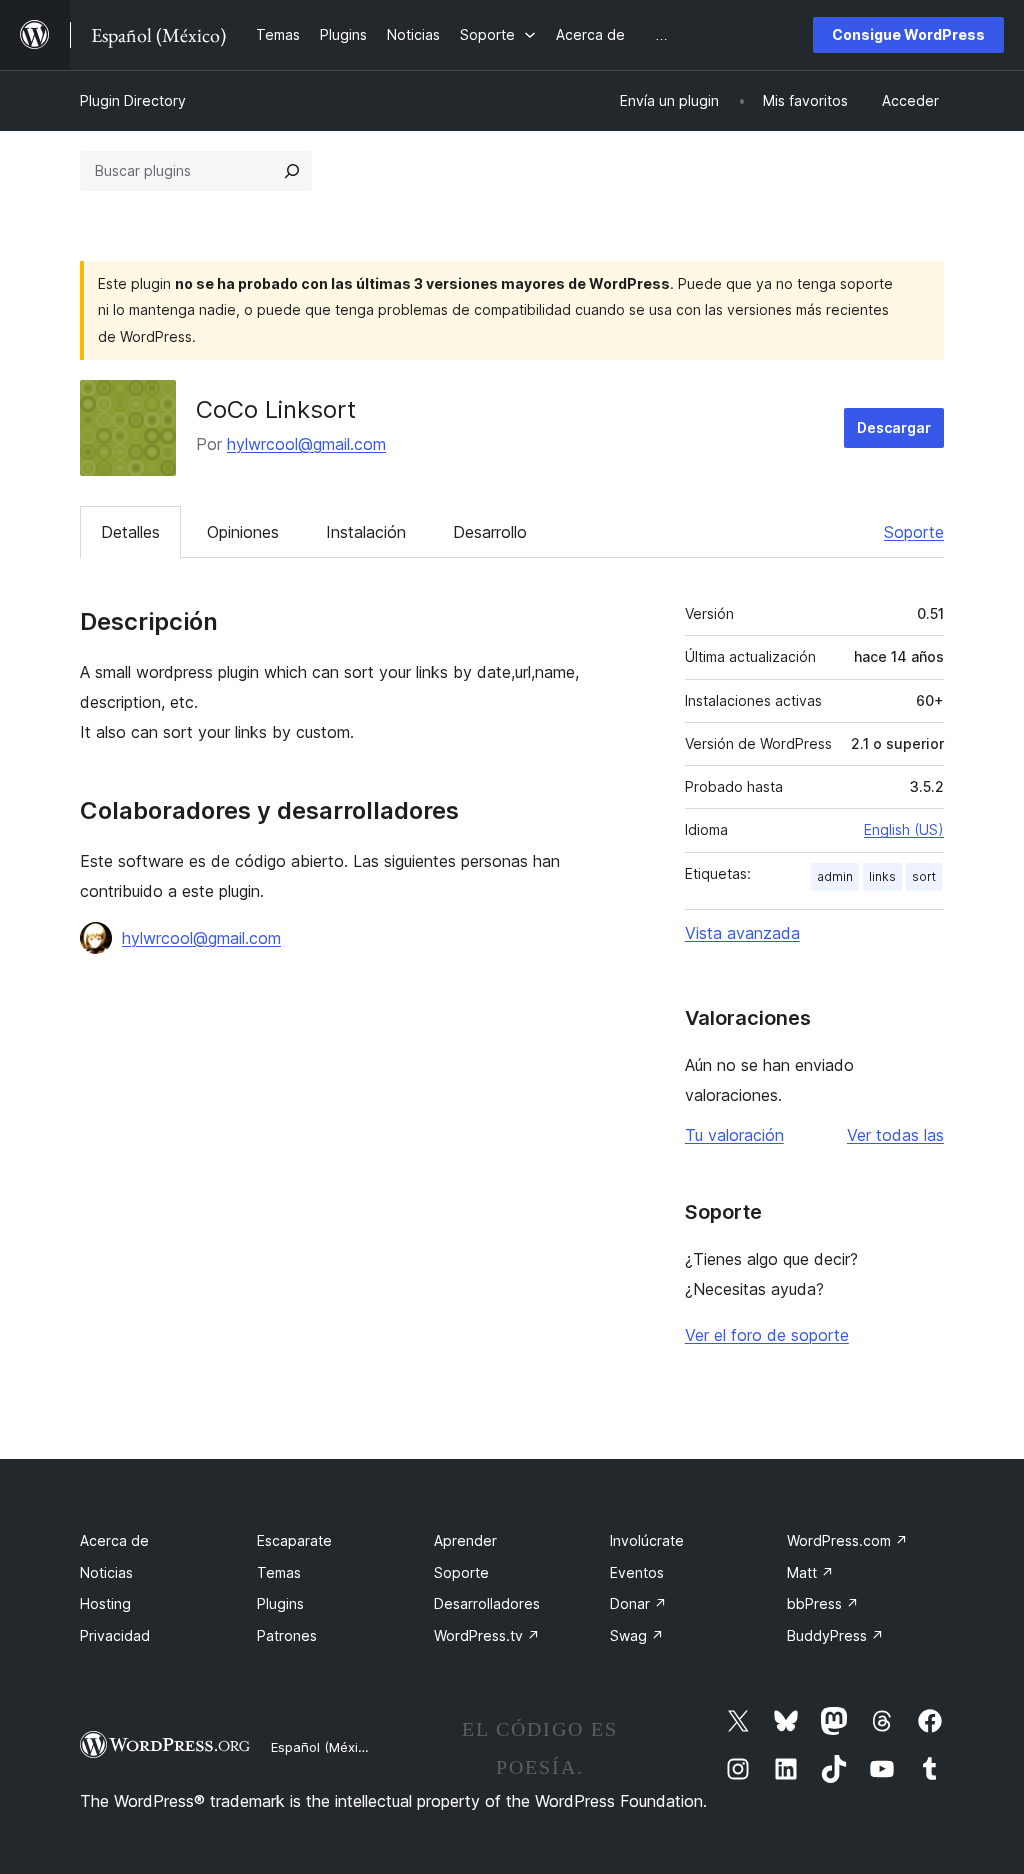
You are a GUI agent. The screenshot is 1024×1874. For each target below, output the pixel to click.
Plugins (280, 1603)
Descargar (894, 427)
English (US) (904, 829)
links (882, 876)
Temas (279, 1572)
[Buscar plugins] (292, 171)
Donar (638, 1603)
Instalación (366, 532)
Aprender (465, 1540)
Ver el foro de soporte (767, 1335)
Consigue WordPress (908, 34)
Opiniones (243, 532)
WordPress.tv (487, 1635)
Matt (810, 1572)
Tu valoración (734, 1135)
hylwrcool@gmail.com (306, 444)
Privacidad (115, 1635)
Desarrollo (490, 532)
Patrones (287, 1635)
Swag (637, 1635)
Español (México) (324, 1747)
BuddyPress (835, 1635)
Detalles (130, 532)
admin (835, 876)
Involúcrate (647, 1540)
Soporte (914, 532)
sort (924, 876)
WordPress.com (847, 1540)
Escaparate (294, 1540)
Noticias (106, 1572)
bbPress (823, 1603)
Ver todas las (895, 1135)
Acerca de (114, 1540)
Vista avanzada (742, 933)
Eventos (637, 1572)
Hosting (105, 1603)
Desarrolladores (487, 1603)
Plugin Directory (133, 100)
